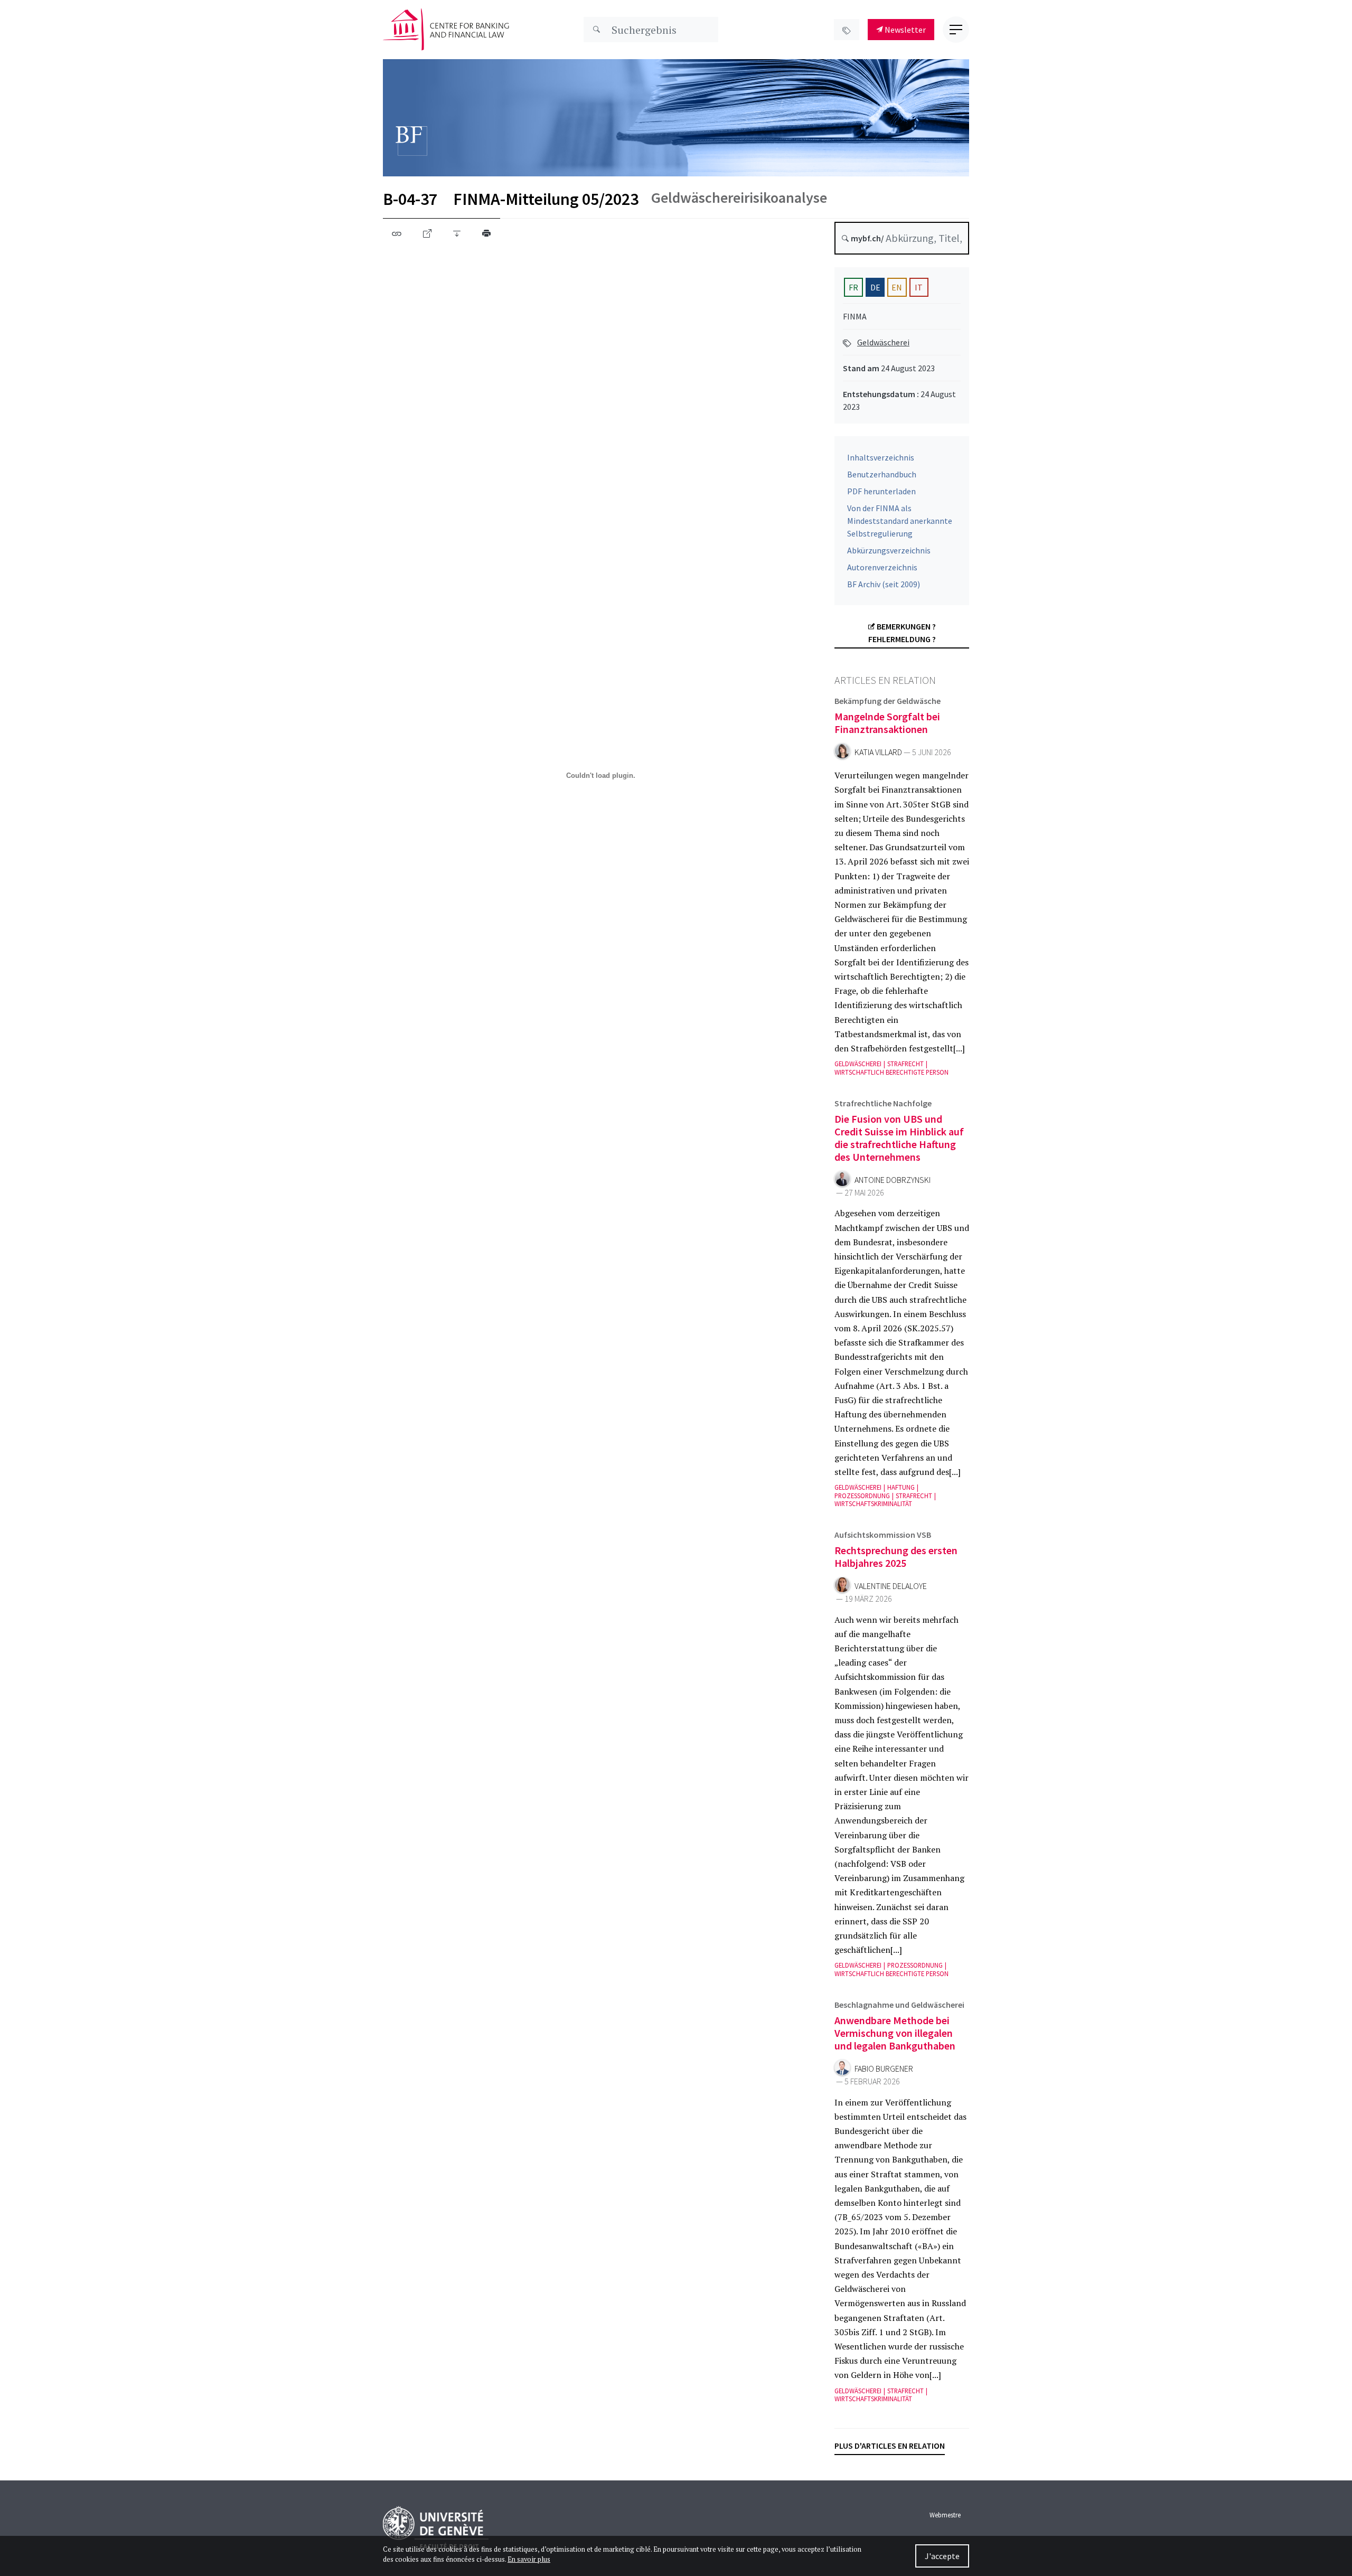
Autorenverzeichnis (882, 567)
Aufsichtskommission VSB (883, 1535)
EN (897, 287)
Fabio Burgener (884, 2069)
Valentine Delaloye (891, 1586)
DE (875, 287)
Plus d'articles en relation (890, 2446)
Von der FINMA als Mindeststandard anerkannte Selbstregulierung (900, 521)
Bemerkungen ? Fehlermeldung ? (902, 633)
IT (919, 287)
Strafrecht (905, 1064)
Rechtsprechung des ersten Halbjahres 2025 (896, 1557)
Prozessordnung (862, 1496)
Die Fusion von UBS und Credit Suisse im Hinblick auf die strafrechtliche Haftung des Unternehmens (899, 1138)
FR (853, 287)
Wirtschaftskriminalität (873, 1504)
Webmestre (945, 2515)
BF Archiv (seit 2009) (884, 584)
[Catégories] (847, 30)
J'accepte (942, 2556)
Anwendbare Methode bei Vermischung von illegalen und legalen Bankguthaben (895, 2033)
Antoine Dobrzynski (893, 1180)
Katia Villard (878, 752)
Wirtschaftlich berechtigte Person (891, 1072)
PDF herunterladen (881, 491)
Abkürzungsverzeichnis (889, 550)
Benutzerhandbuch (882, 474)
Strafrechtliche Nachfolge (883, 1103)
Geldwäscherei (883, 342)
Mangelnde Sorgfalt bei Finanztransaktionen (887, 723)
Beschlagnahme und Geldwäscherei (899, 2005)
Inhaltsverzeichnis (881, 457)
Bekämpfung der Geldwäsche (888, 701)
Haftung (901, 1487)
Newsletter (904, 30)
